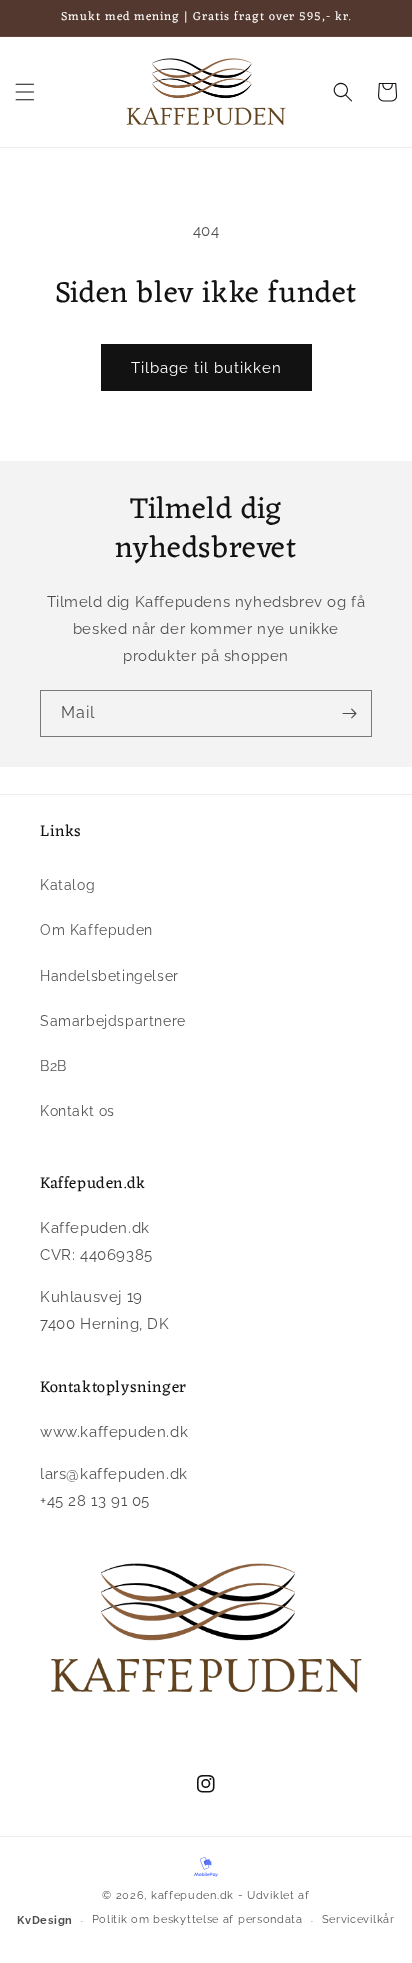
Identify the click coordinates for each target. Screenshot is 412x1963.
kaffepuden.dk (192, 1895)
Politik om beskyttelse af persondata (197, 1919)
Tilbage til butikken (206, 368)
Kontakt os (77, 1111)
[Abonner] (349, 713)
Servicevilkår (358, 1919)
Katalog (67, 885)
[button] (25, 92)
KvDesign (45, 1920)
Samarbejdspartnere (113, 1021)
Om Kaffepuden (96, 930)
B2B (53, 1066)
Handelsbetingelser (109, 976)
